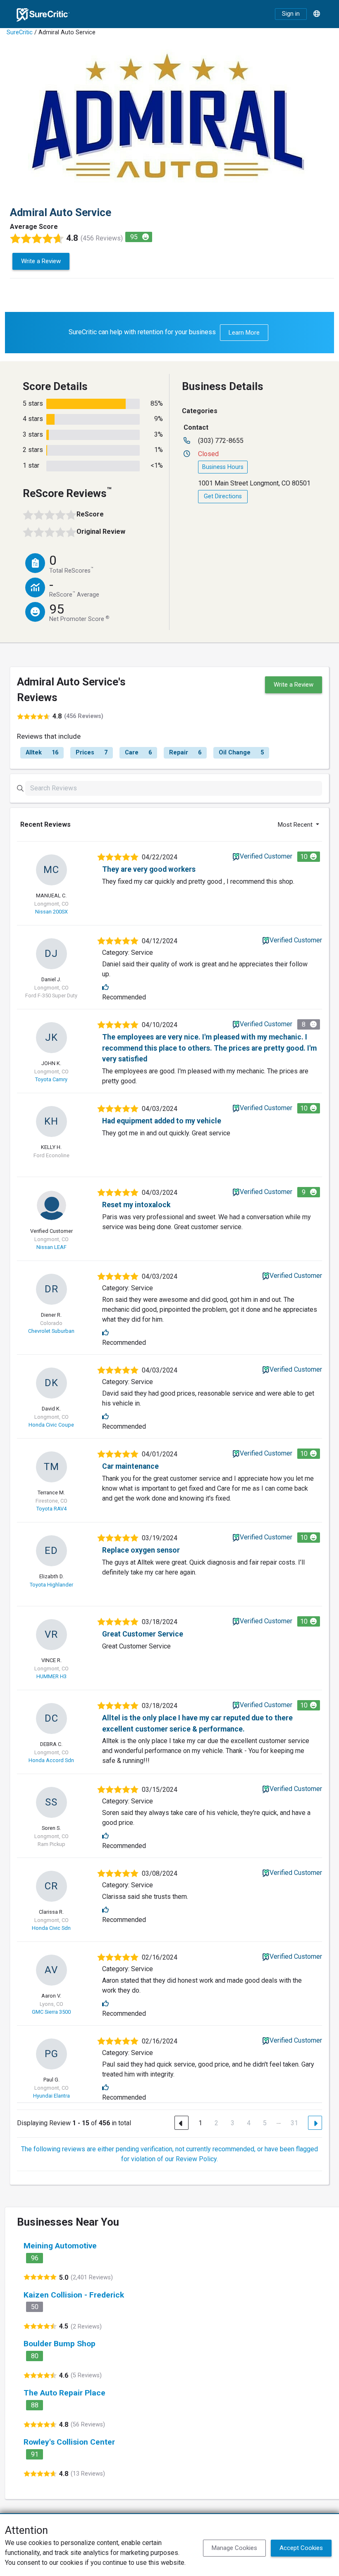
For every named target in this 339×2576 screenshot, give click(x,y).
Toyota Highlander (51, 1585)
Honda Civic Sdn (51, 1928)
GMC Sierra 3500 (51, 2012)
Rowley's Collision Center (69, 2442)
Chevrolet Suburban (51, 1331)
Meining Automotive (60, 2246)
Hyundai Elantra (51, 2096)
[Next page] (315, 2123)
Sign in (291, 14)
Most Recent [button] (296, 825)
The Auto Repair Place (64, 2393)
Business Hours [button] (223, 467)
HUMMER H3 (51, 1676)
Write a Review (41, 261)
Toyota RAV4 (51, 1509)
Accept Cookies (301, 2548)
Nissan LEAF (51, 1247)
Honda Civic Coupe (51, 1425)
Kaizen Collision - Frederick (74, 2295)
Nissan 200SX (51, 912)
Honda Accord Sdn (51, 1760)
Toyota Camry (51, 1079)
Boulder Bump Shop (60, 2344)
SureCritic (20, 32)
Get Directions (223, 496)
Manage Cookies (234, 2548)
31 (294, 2123)
